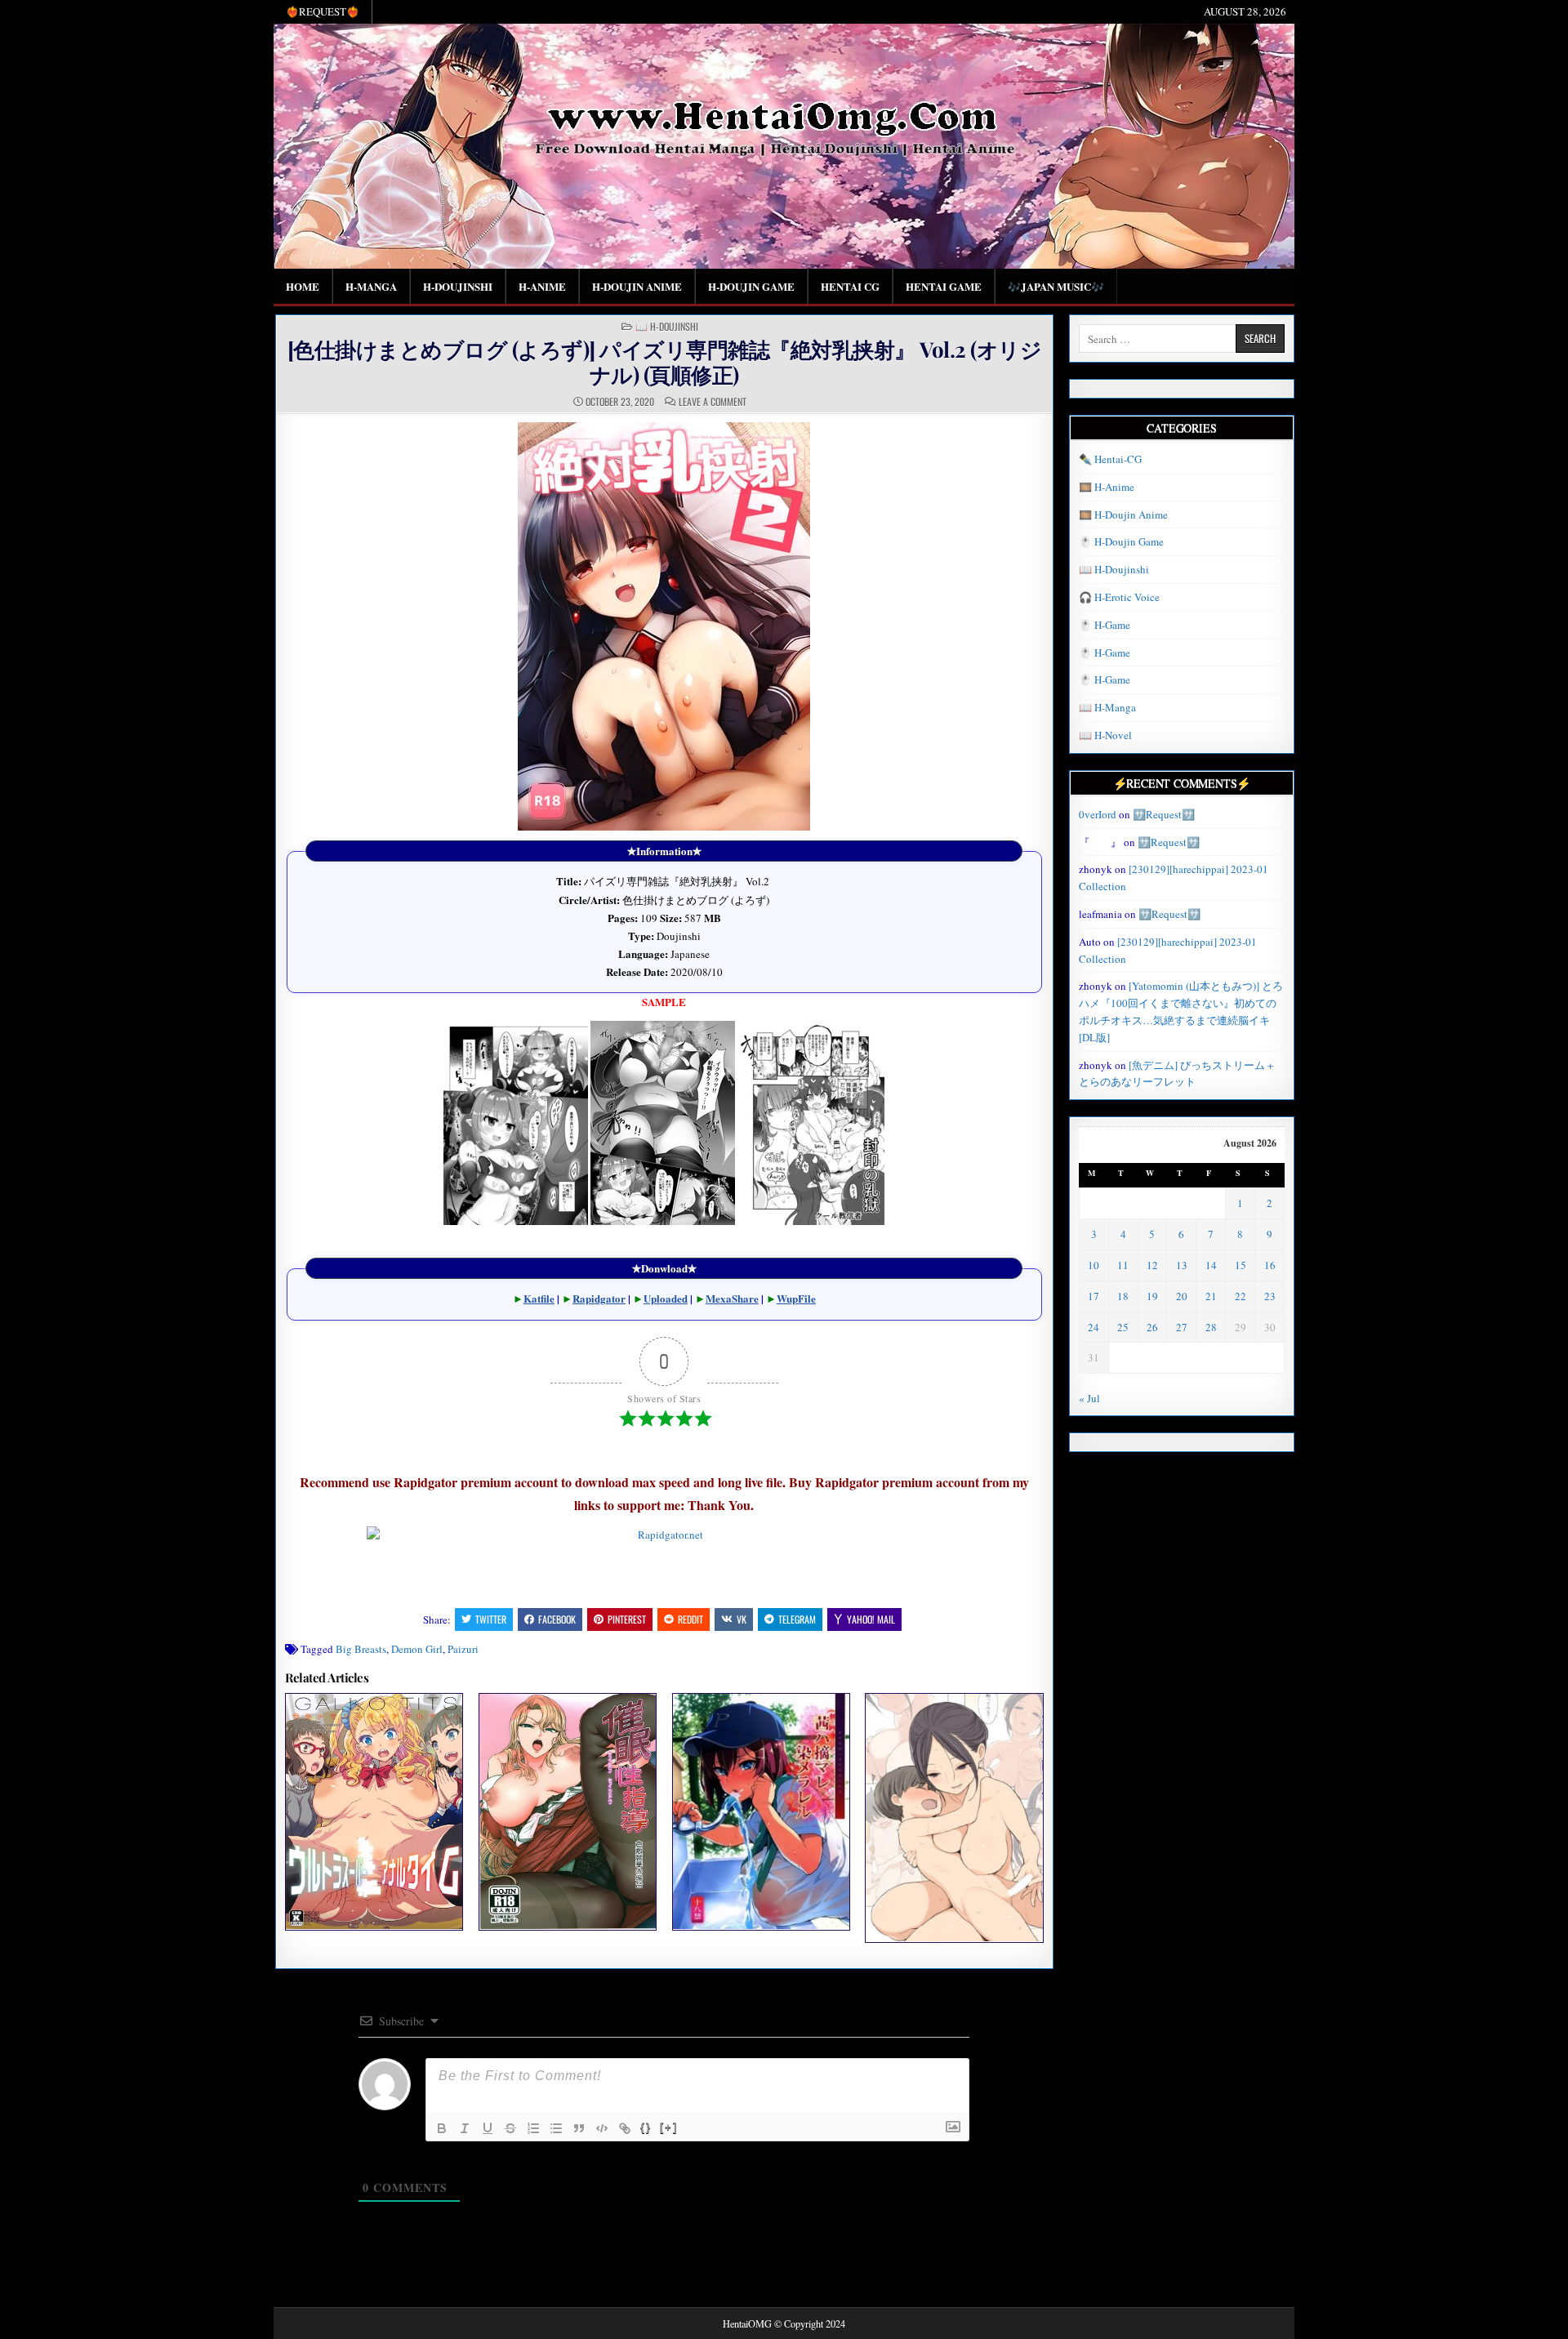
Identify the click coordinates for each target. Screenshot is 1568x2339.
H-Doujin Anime (637, 286)
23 (1270, 1296)
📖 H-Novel (1105, 735)
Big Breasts (361, 1649)
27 (1182, 1327)
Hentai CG (850, 286)
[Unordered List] (556, 2128)
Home (303, 286)
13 (1182, 1265)
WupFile (796, 1298)
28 (1211, 1327)
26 (1152, 1327)
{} (646, 2127)
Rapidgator (599, 1298)
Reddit (690, 1619)
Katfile (539, 1298)
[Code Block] (602, 2128)
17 (1094, 1296)
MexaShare (732, 1298)
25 (1123, 1327)
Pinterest (627, 1619)
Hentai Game (944, 286)
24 (1094, 1327)
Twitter (491, 1619)
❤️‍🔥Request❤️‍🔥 (323, 11)
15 (1241, 1265)
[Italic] (465, 2128)
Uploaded (666, 1298)
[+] (669, 2127)
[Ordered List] (533, 2128)
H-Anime (542, 286)
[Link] (625, 2128)
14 (1211, 1265)
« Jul (1089, 1398)
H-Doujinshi (458, 286)
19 (1152, 1296)
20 (1182, 1296)
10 (1094, 1265)
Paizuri (463, 1649)
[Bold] (442, 2128)
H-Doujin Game (751, 286)
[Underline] (488, 2128)
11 (1123, 1265)
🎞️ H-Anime (1107, 487)
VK (742, 1619)
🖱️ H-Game (1105, 625)
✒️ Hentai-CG (1110, 459)
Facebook (557, 1619)
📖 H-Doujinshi (667, 327)
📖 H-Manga (1107, 707)
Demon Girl (417, 1649)
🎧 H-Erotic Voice (1119, 597)
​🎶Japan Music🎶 (1056, 286)
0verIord (1098, 814)
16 (1270, 1265)
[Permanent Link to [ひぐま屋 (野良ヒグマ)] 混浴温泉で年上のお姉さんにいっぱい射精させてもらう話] (954, 1818)
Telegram (797, 1619)
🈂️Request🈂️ (1164, 814)
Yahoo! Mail (871, 1619)
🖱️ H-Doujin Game (1121, 541)
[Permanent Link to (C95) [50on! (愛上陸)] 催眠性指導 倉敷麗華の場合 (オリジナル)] (568, 1811)
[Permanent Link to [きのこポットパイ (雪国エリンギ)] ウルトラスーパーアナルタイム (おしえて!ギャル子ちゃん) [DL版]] (374, 1811)
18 (1123, 1296)
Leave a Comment (713, 402)
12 (1152, 1265)
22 (1241, 1296)
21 (1211, 1296)
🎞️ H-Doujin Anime (1123, 515)
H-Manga (371, 286)
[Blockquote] (579, 2128)
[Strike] (510, 2128)
